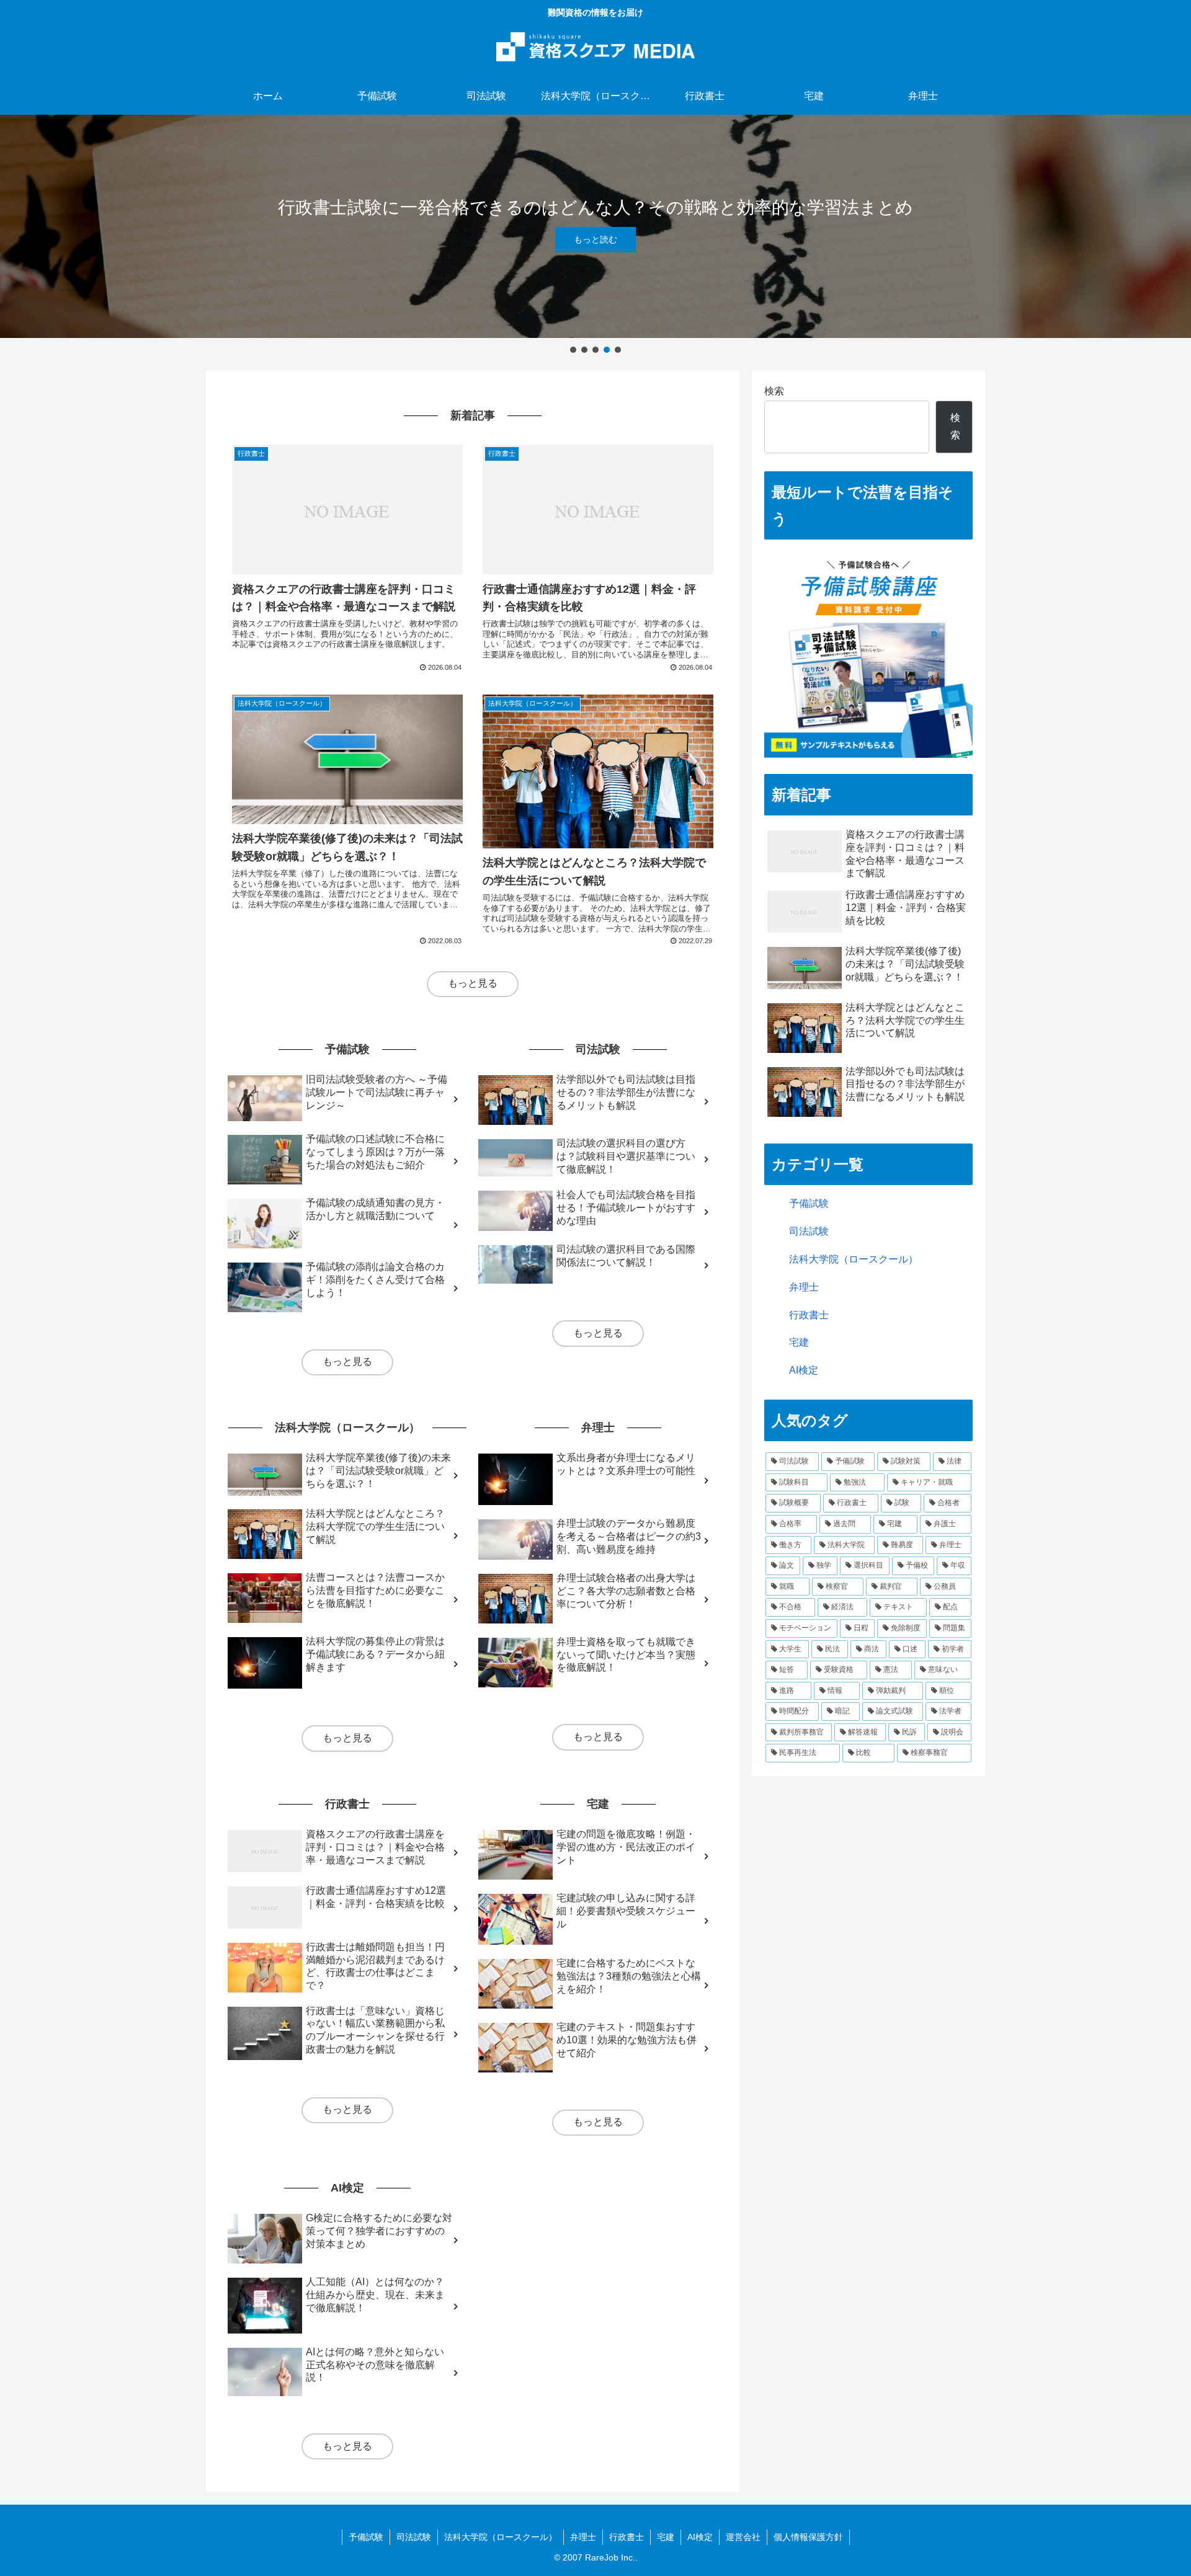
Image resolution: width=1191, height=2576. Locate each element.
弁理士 (804, 1287)
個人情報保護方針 (808, 2537)
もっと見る (473, 983)
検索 (774, 391)
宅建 (799, 1342)
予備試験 (809, 1203)
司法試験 (809, 1231)
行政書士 (809, 1315)
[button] (573, 350)
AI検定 (804, 1370)
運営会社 (743, 2537)
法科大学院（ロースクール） (854, 1259)
